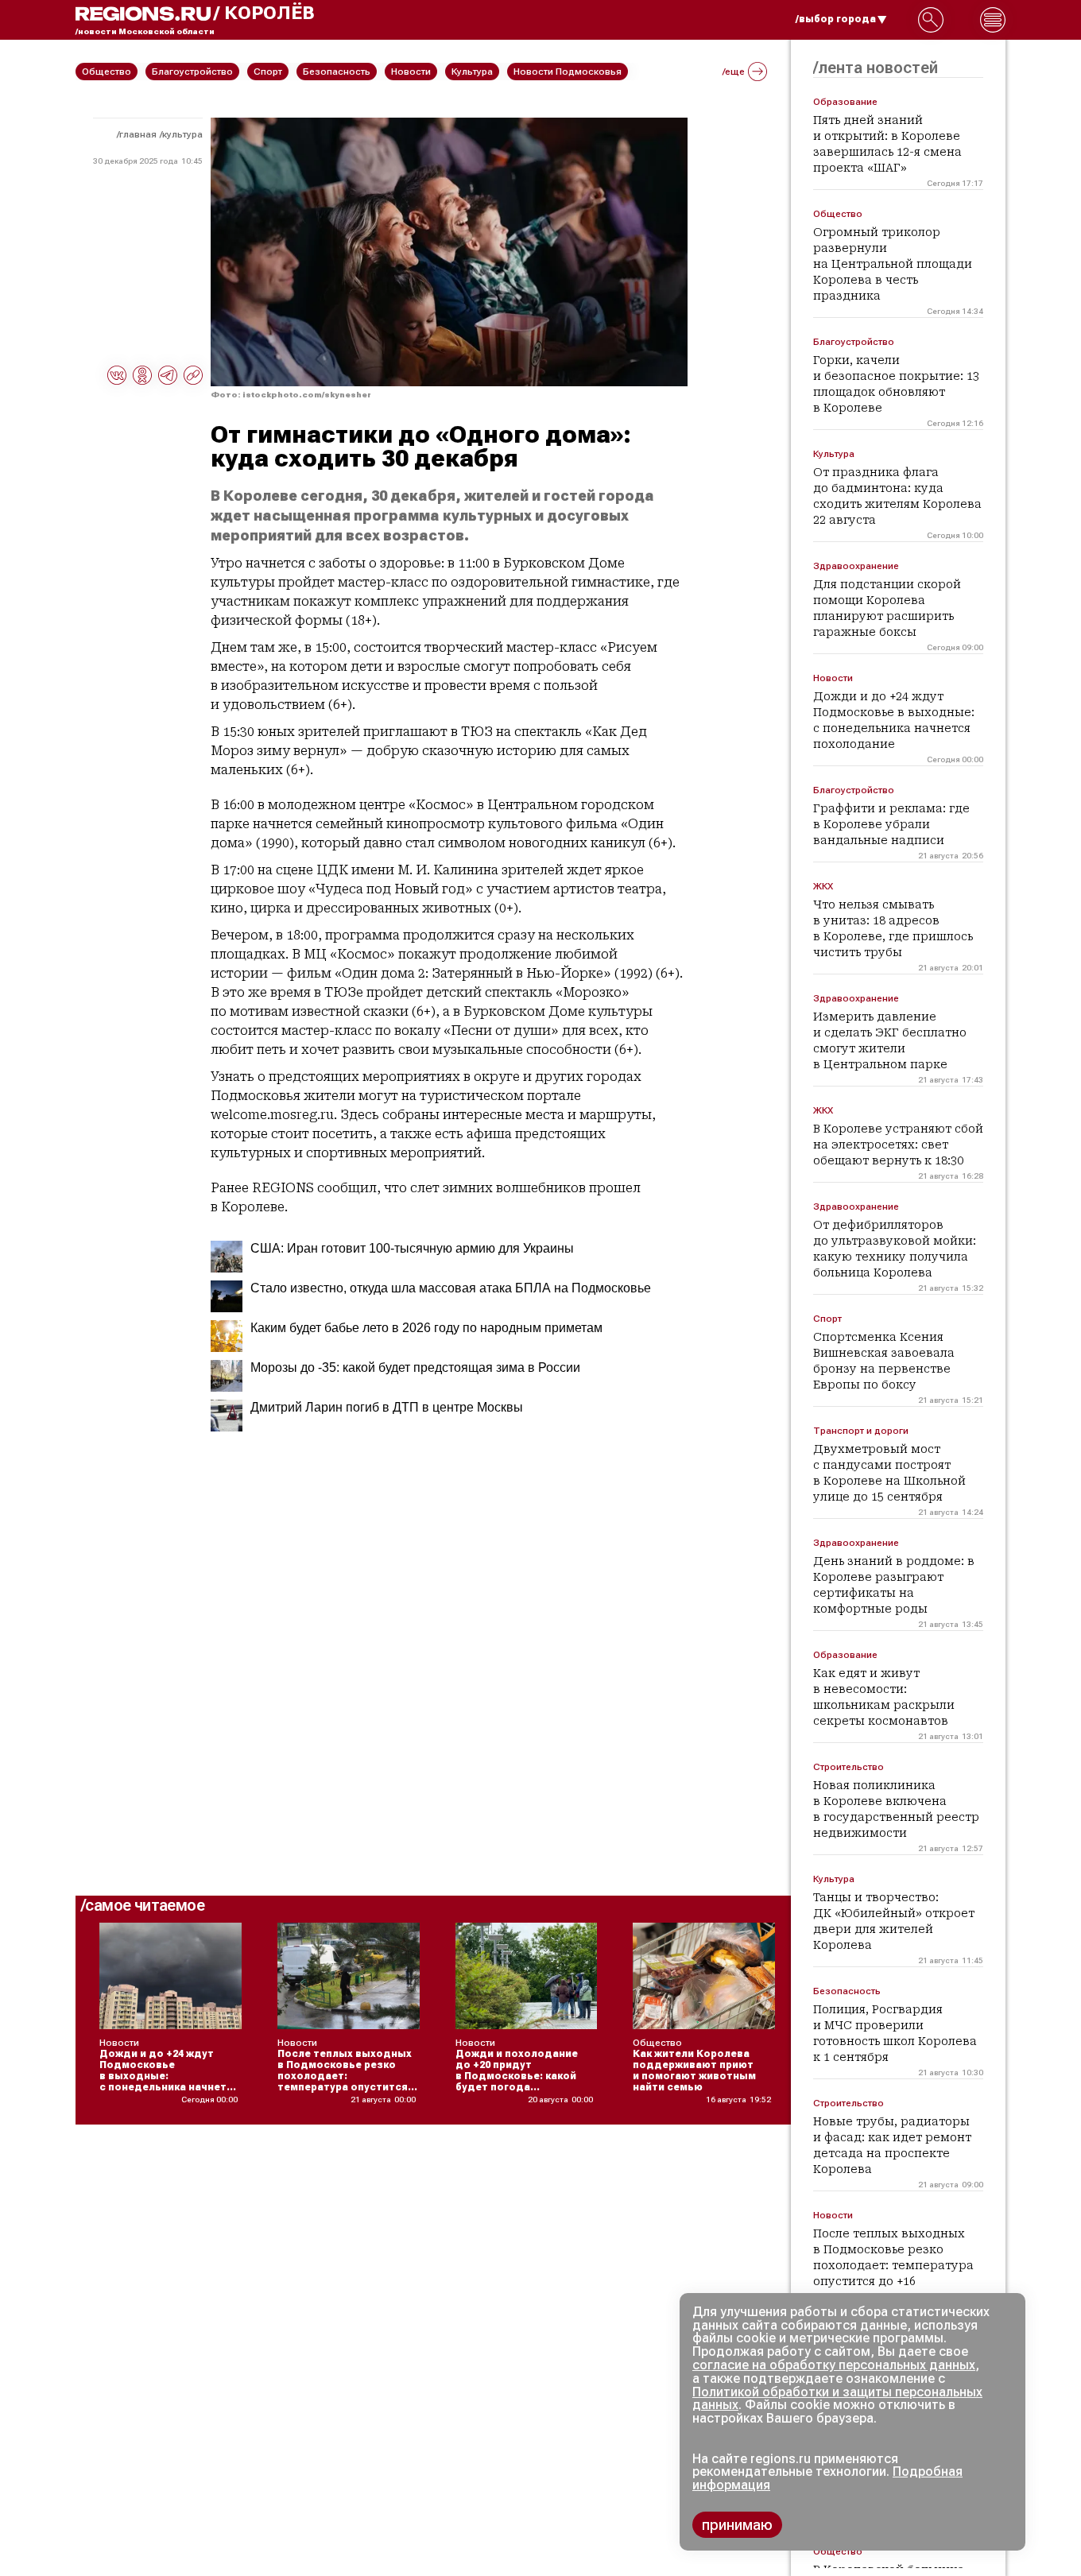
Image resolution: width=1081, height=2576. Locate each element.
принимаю (737, 2525)
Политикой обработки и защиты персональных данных (837, 2399)
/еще (734, 72)
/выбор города (836, 19)
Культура (182, 134)
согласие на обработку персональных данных (834, 2365)
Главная (138, 134)
